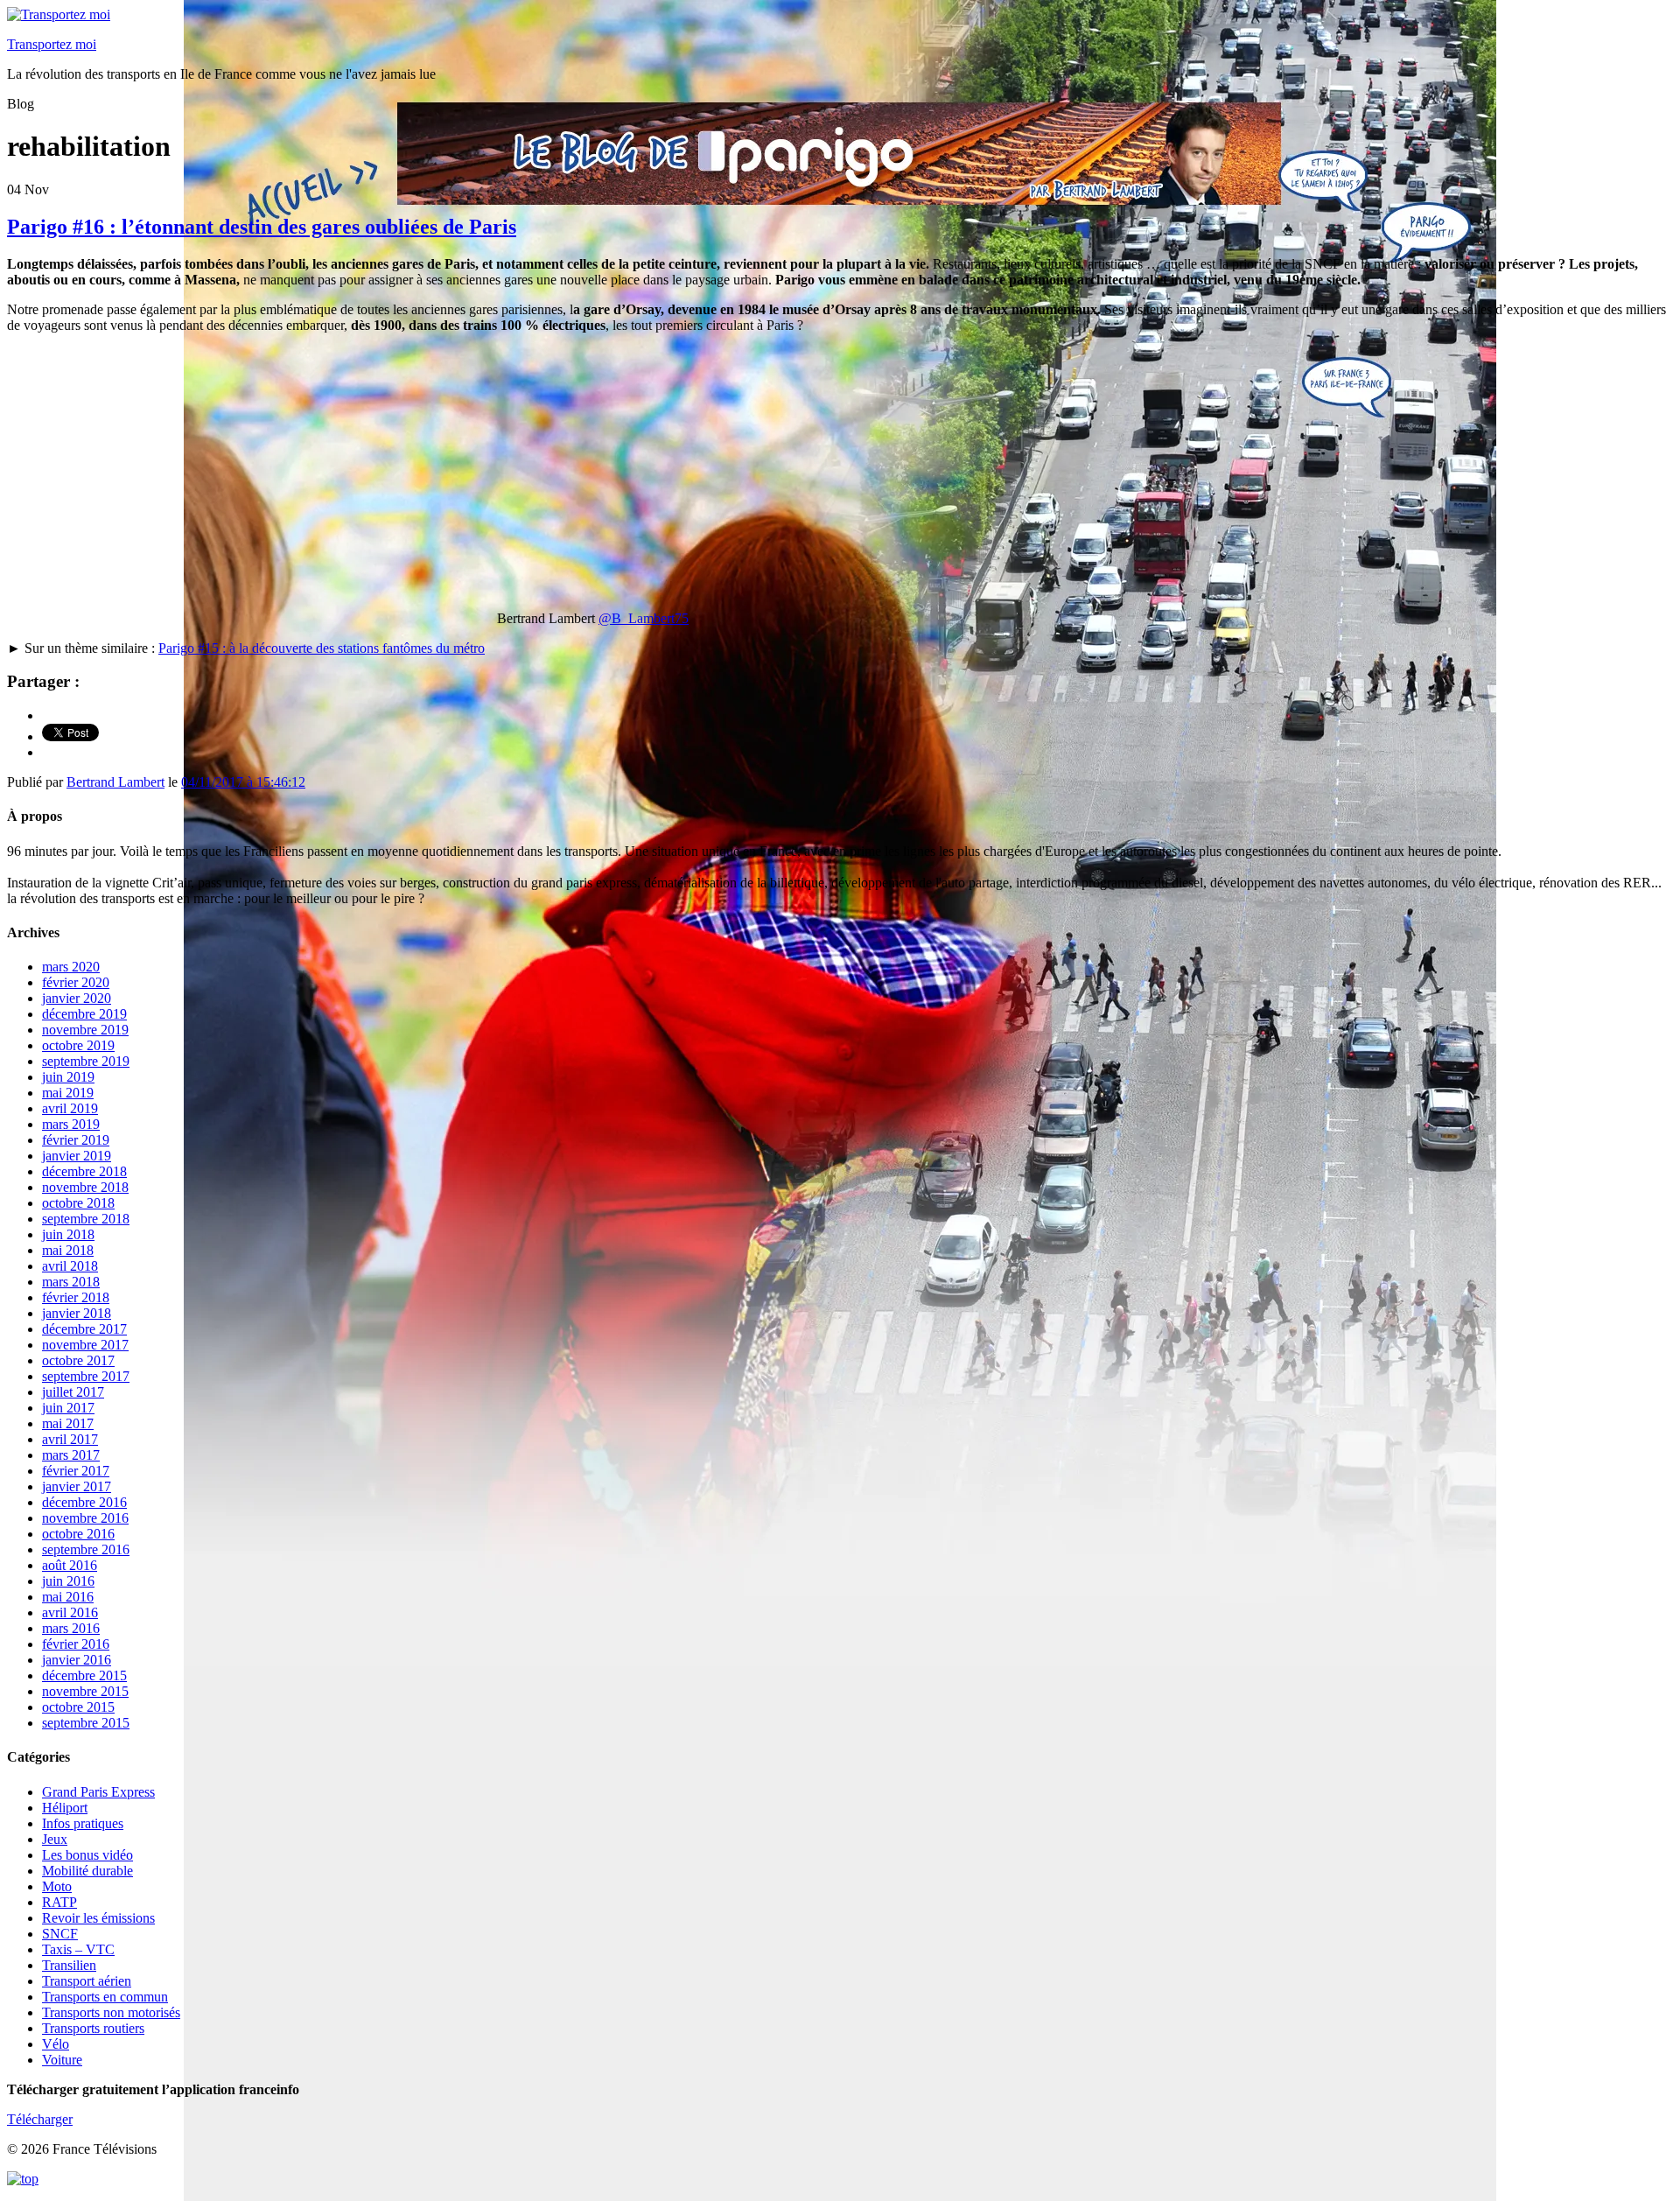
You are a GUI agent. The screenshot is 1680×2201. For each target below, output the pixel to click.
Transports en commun (105, 1997)
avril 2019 (70, 1108)
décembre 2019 (84, 1014)
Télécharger (40, 2119)
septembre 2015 (86, 1723)
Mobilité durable (87, 1871)
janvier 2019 (77, 1156)
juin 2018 (68, 1234)
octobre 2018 (78, 1203)
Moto (57, 1886)
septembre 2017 (86, 1376)
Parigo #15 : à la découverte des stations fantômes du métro (322, 648)
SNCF (60, 1934)
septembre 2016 (86, 1549)
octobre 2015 (78, 1707)
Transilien (69, 1965)
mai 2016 (68, 1597)
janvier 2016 (77, 1660)
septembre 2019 (86, 1061)
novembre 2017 (85, 1345)
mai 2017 (68, 1423)
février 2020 (76, 982)
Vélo (56, 2044)
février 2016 (76, 1644)
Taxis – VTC (78, 1949)
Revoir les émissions (98, 1918)
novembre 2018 (85, 1187)
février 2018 (76, 1297)
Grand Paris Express (98, 1792)
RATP (59, 1902)
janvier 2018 (77, 1313)
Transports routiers (93, 2028)
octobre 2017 (78, 1360)
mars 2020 (71, 967)
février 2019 (76, 1140)
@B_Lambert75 (644, 618)
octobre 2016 (78, 1534)
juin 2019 (68, 1077)
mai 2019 (68, 1093)
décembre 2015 (84, 1675)
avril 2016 (70, 1612)
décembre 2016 (84, 1502)
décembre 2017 (84, 1329)
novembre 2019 (85, 1030)
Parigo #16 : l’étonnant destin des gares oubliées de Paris (262, 227)
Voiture (62, 2060)
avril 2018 (70, 1266)
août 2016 (70, 1565)
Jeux (55, 1839)
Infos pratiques (83, 1823)
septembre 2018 (86, 1219)
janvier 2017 (77, 1486)
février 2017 (76, 1471)
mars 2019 (71, 1124)
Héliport (65, 1808)
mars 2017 (71, 1455)
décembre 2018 (84, 1171)
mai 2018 (68, 1250)
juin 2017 (68, 1408)
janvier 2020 (77, 998)
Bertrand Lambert (115, 782)
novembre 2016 (85, 1518)
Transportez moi (52, 44)
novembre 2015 (85, 1691)
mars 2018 (71, 1282)
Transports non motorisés (111, 2012)
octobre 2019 (78, 1045)
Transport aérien (87, 1981)
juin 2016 (68, 1581)
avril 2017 (70, 1439)
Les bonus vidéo (87, 1855)
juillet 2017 (73, 1392)
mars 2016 (71, 1628)
